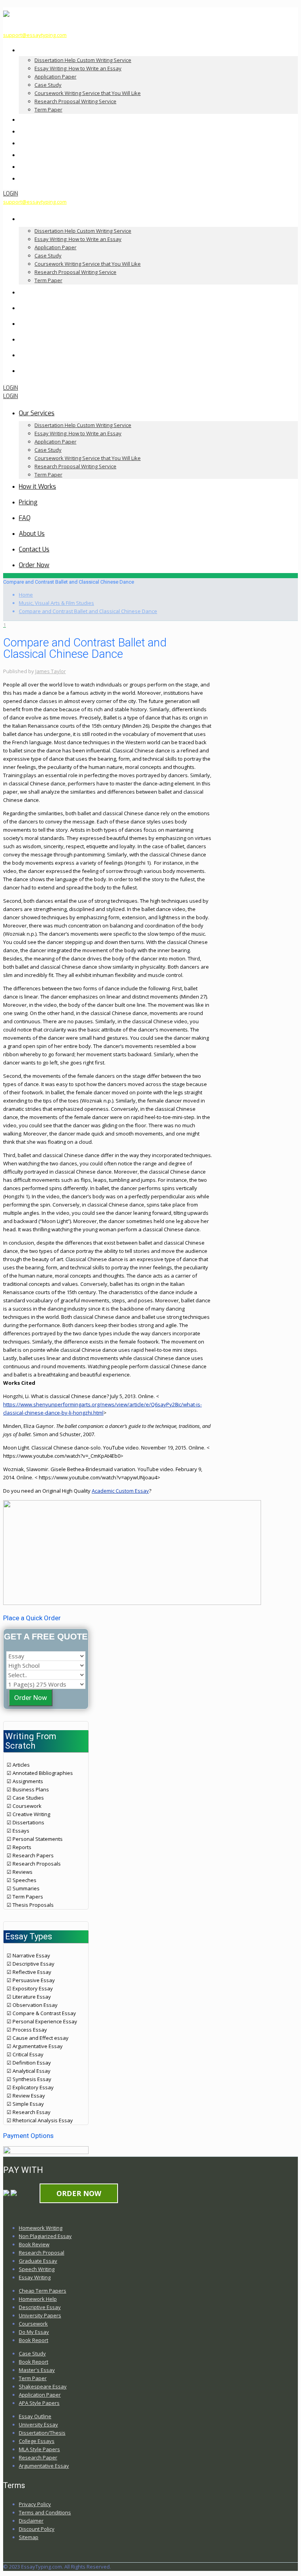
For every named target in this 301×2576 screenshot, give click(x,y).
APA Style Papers (39, 2403)
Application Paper (40, 2395)
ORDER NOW (79, 2193)
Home (26, 595)
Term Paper (33, 2378)
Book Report (34, 2340)
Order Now (31, 1698)
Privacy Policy (35, 2504)
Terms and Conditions (45, 2512)
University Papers (40, 2315)
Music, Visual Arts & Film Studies (56, 603)
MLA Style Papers (39, 2449)
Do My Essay (34, 2332)
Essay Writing (35, 2277)
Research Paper (38, 2457)
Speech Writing (37, 2269)
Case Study (32, 2353)
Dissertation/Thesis (42, 2433)
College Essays (37, 2441)
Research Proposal (42, 2253)
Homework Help (38, 2299)
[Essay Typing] (6, 13)
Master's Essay (37, 2370)
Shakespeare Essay (43, 2386)
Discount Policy (37, 2529)
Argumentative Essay (44, 2466)
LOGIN (11, 194)
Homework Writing (41, 2228)
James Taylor (51, 671)
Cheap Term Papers (43, 2291)
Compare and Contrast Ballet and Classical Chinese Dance (88, 611)
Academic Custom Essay (120, 1491)
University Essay (38, 2424)
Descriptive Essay (40, 2307)
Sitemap (29, 2537)
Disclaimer (31, 2521)
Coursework (33, 2324)
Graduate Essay (38, 2261)
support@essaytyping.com (35, 35)
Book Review (34, 2244)
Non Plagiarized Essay (45, 2236)
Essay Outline (35, 2416)
